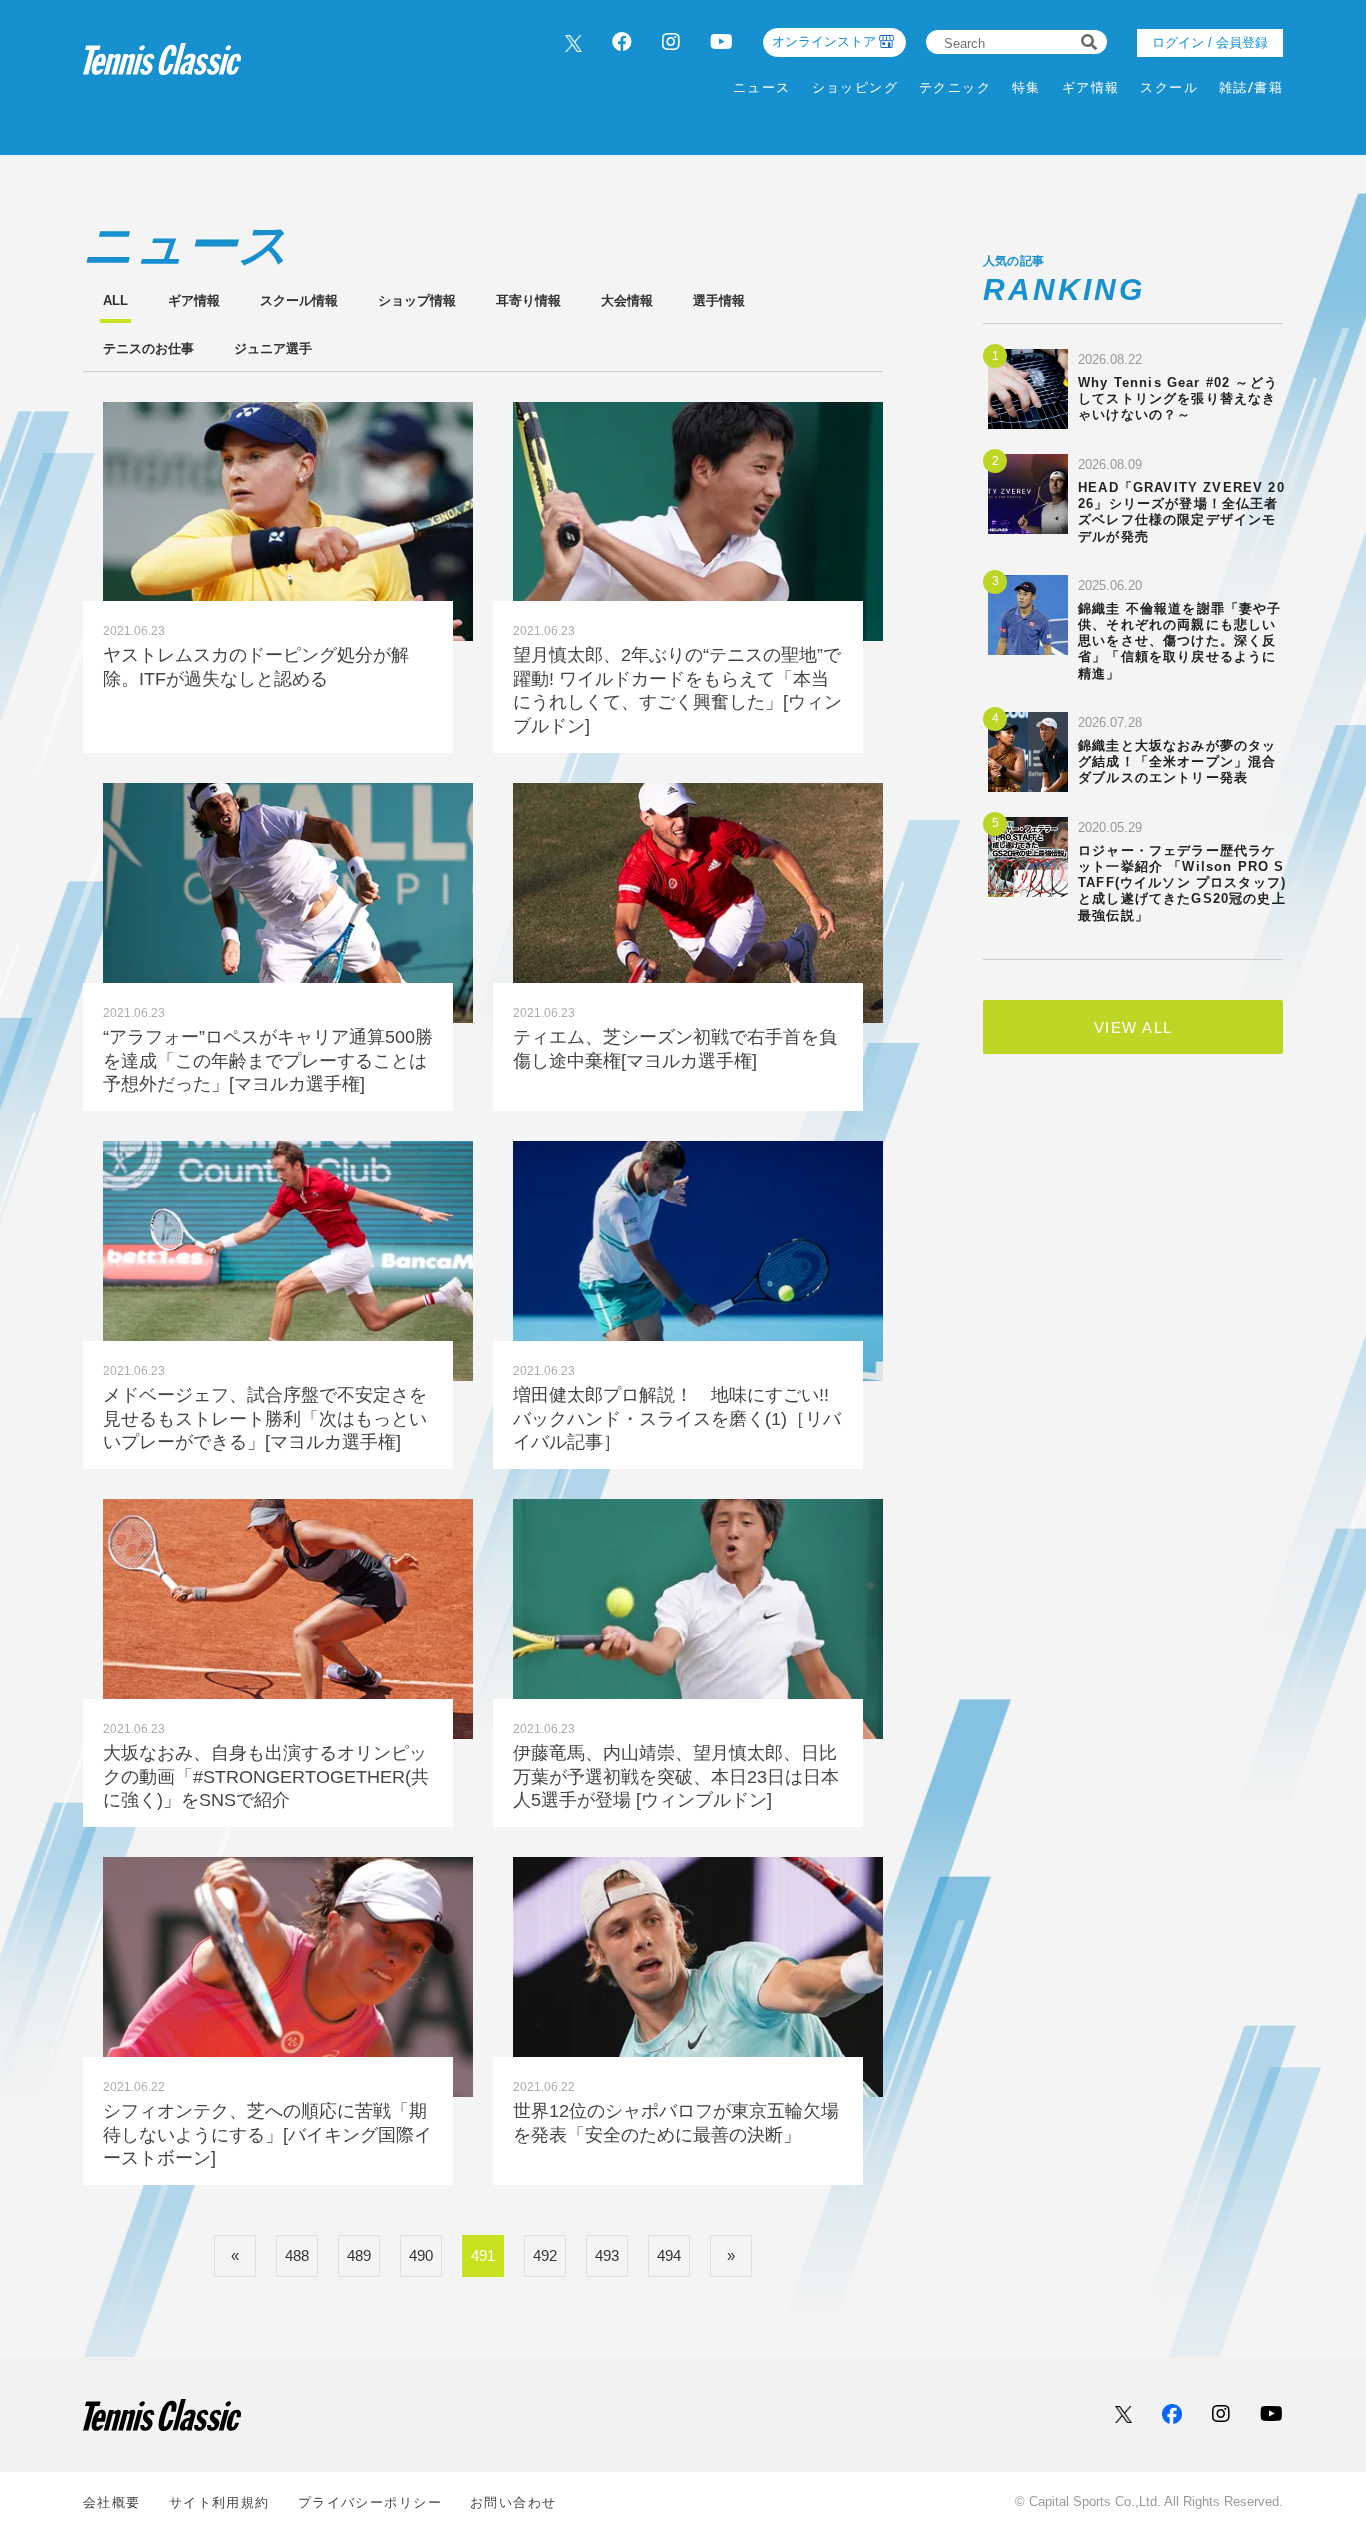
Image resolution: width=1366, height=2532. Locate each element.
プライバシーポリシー (370, 2502)
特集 (1026, 87)
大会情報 (627, 300)
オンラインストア (824, 41)
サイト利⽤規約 (219, 2502)
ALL (115, 300)
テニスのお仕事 (148, 348)
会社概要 (112, 2502)
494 (669, 2255)
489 (359, 2255)
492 (545, 2255)
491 (483, 2255)
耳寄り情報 (528, 300)
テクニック (955, 87)
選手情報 (719, 300)
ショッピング (855, 87)
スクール (1169, 87)
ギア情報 (1091, 87)
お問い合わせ (513, 2502)
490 (421, 2255)
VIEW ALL (1133, 1027)
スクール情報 (299, 300)
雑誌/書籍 (1251, 87)
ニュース (762, 87)
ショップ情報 (417, 300)
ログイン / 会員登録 (1210, 42)
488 (297, 2255)
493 (607, 2255)
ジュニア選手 (273, 348)
